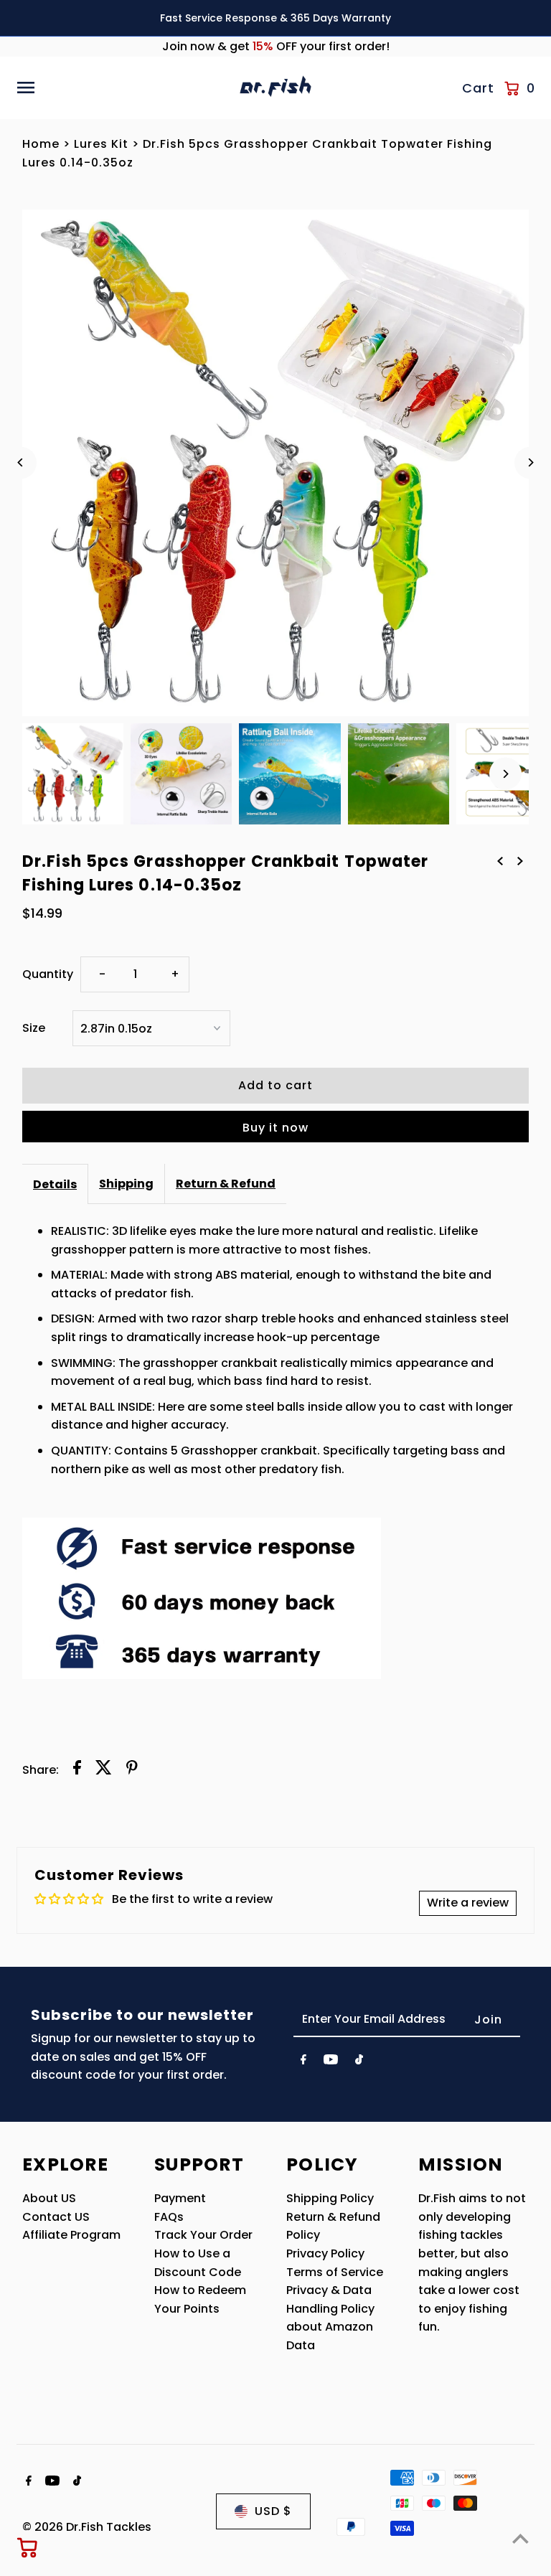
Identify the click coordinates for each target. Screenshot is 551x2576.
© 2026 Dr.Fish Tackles (87, 2527)
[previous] (500, 860)
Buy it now (275, 1128)
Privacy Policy (325, 2253)
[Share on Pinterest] (132, 1770)
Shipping (126, 1184)
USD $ (273, 2511)
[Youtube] (331, 2062)
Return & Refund (226, 1184)
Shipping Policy (330, 2198)
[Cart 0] (28, 2547)
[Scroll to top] (521, 2538)
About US (49, 2198)
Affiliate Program (71, 2235)
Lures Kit (101, 144)
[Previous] (20, 462)
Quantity (48, 974)
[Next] (531, 462)
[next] (520, 860)
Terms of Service (335, 2272)
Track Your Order (203, 2235)
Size (34, 1028)
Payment (180, 2198)
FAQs (169, 2217)
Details (55, 1184)
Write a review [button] (468, 1903)
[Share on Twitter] (104, 1770)
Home (41, 144)
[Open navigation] (123, 88)
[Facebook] (303, 2062)
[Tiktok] (359, 2062)
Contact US (56, 2217)
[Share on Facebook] (77, 1770)
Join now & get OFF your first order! (276, 46)
